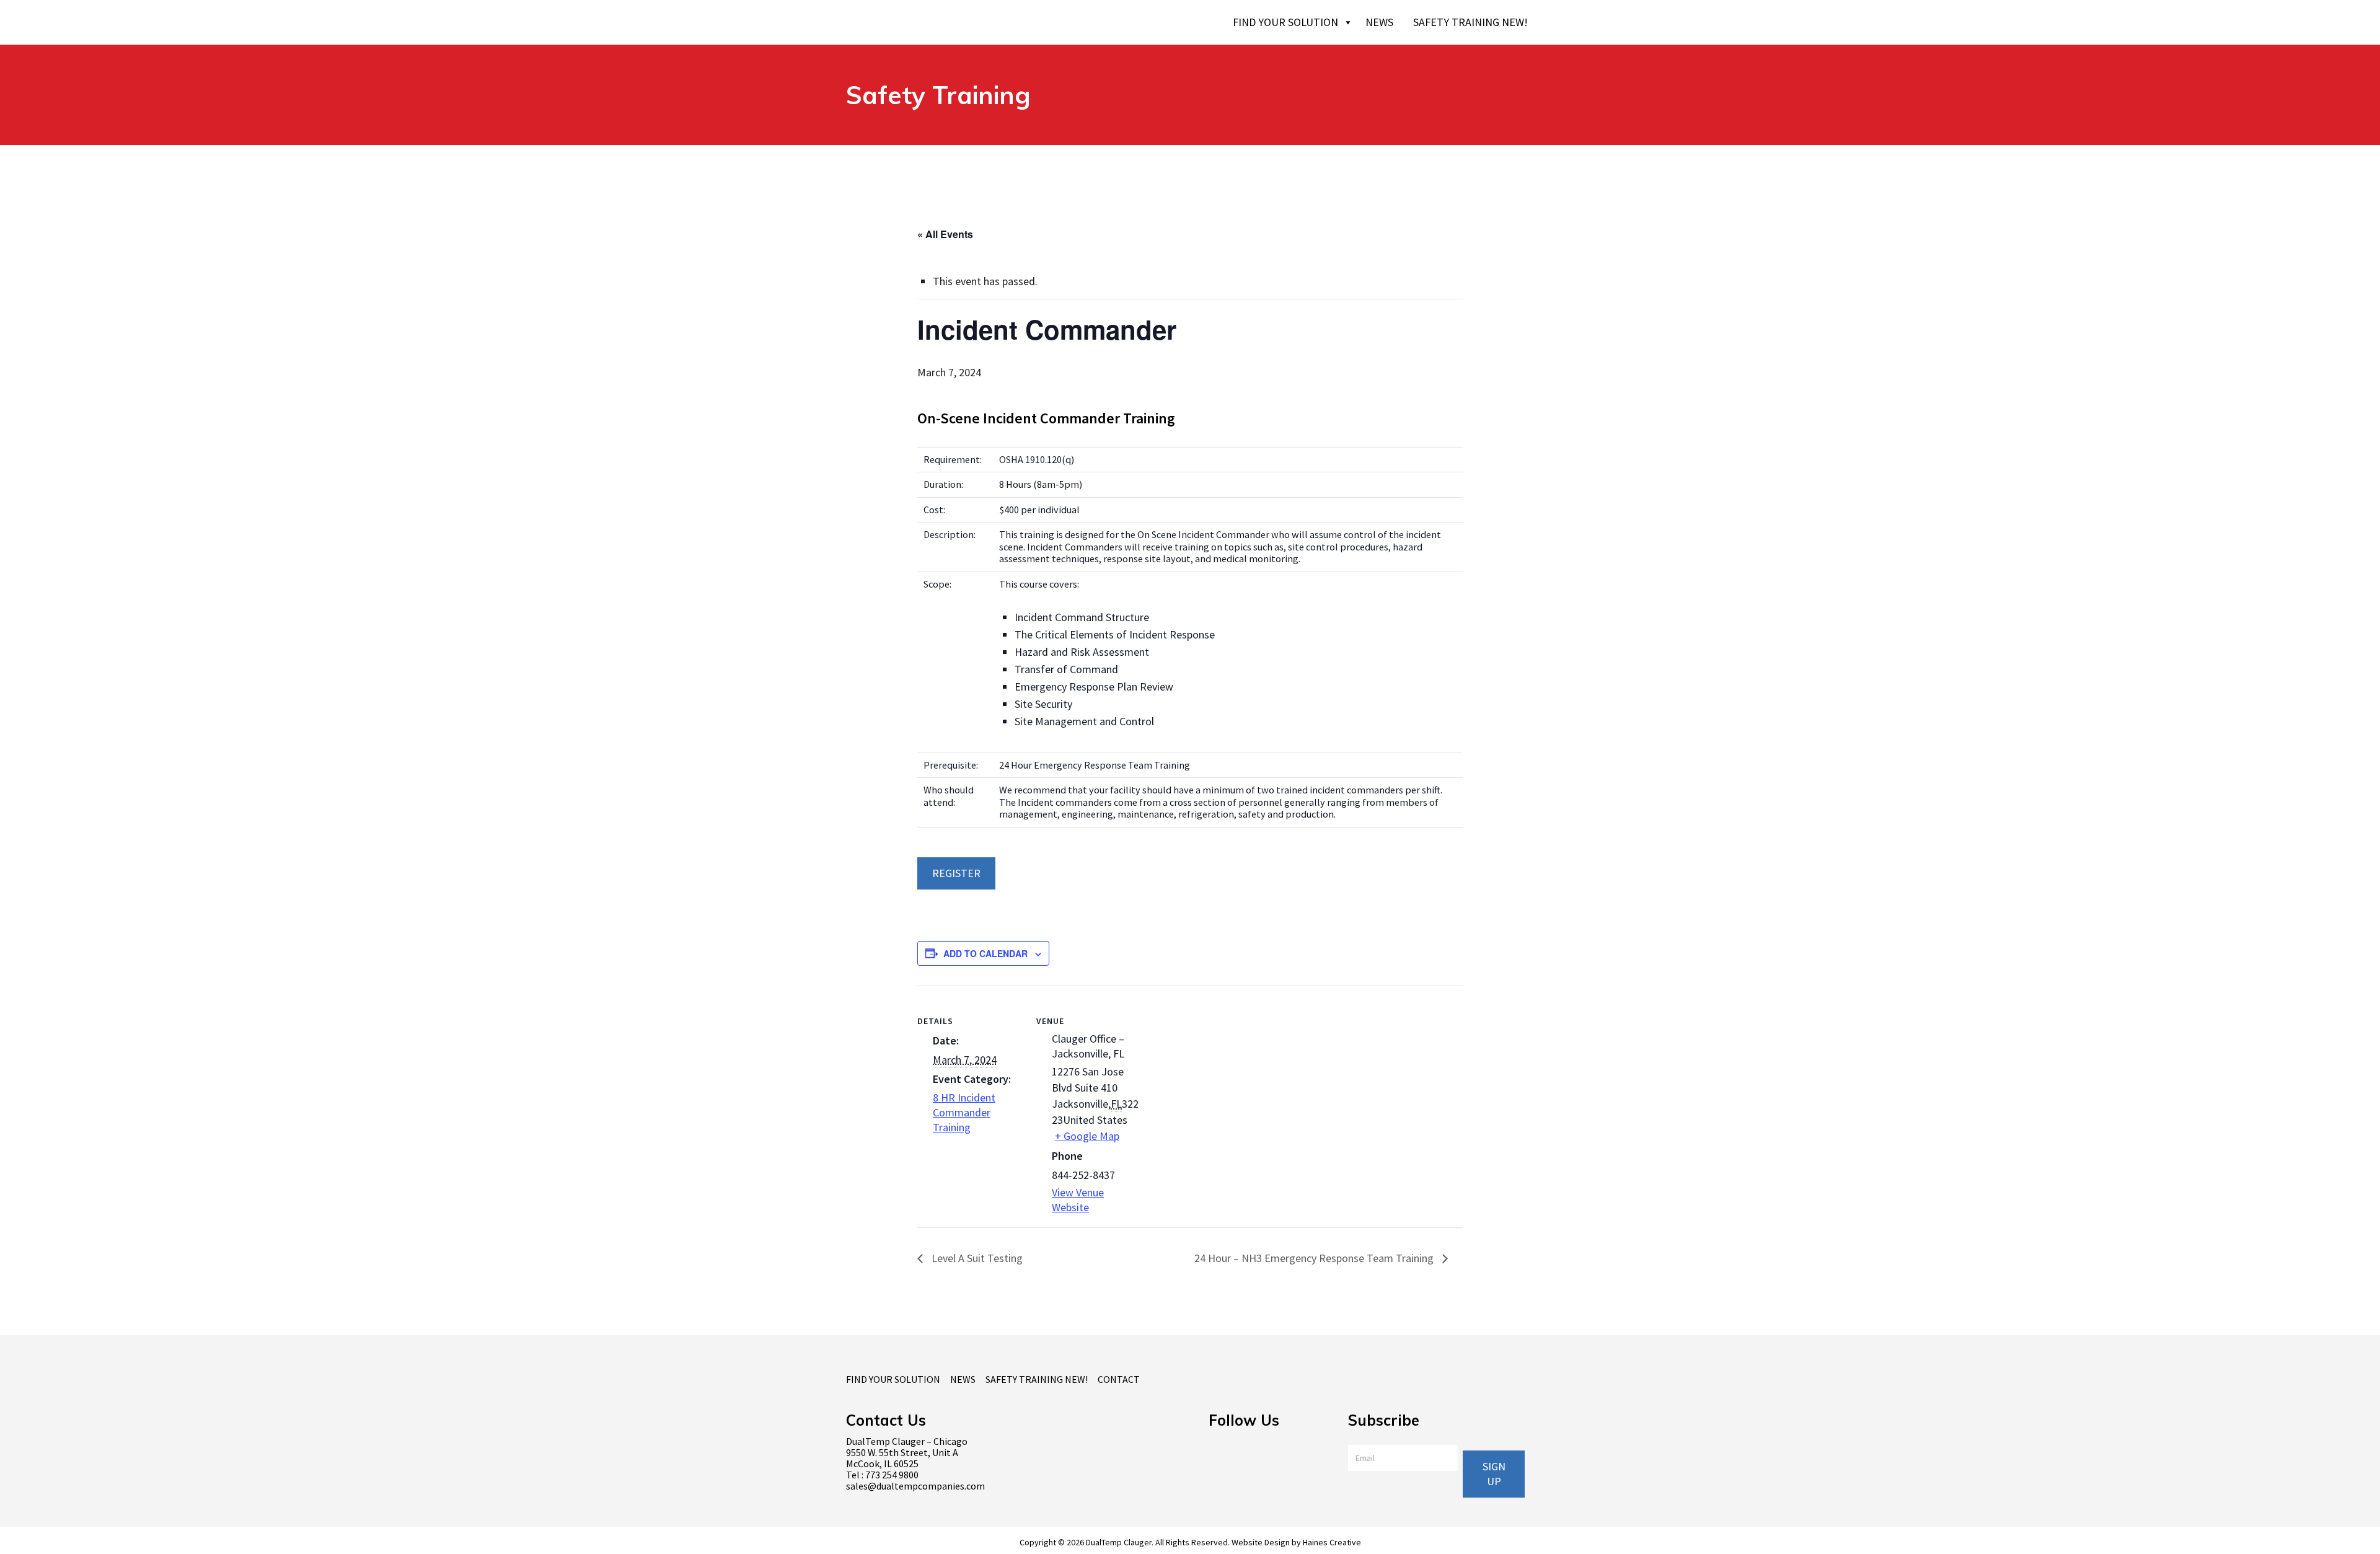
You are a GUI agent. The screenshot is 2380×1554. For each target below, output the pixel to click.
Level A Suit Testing (976, 1258)
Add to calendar (985, 953)
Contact (1119, 1379)
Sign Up (1494, 1474)
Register (956, 873)
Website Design (1261, 1542)
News (1379, 22)
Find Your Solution (1285, 22)
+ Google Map (1087, 1136)
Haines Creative (1332, 1542)
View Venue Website (1078, 1200)
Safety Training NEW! (1470, 22)
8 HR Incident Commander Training (964, 1112)
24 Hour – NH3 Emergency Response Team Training (1315, 1258)
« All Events (945, 234)
